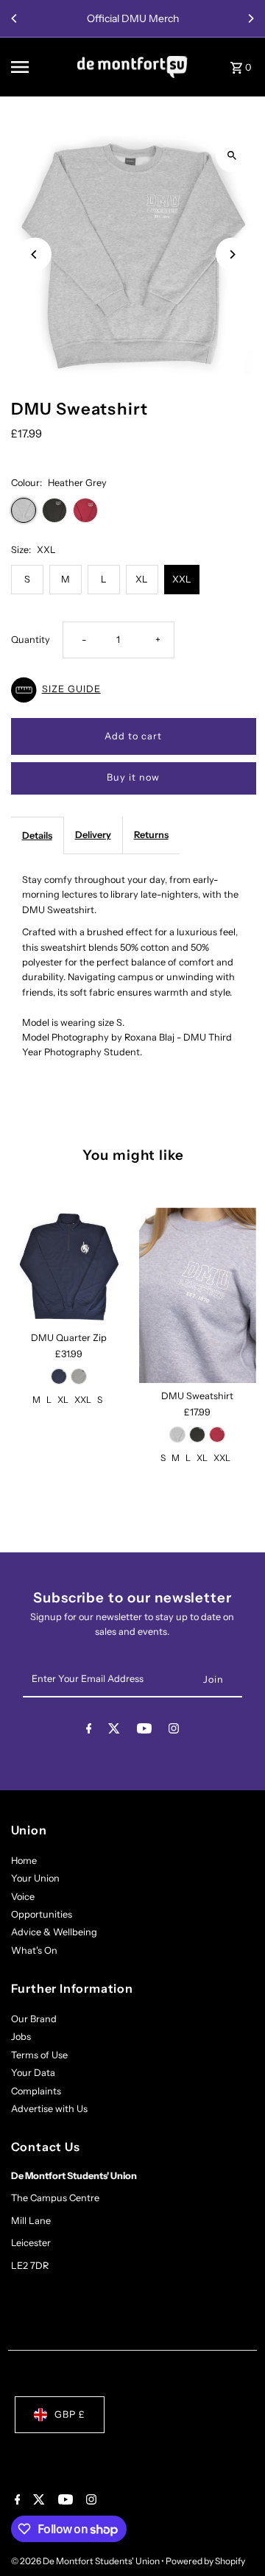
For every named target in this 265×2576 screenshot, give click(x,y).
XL (142, 579)
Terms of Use (39, 2055)
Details (37, 835)
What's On (34, 1950)
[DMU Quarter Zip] (70, 1266)
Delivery (93, 835)
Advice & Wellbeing (54, 1932)
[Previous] (15, 18)
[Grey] (79, 1376)
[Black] (197, 1435)
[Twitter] (114, 1731)
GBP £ (70, 2414)
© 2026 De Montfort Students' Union (86, 2561)
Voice (23, 1897)
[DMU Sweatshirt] (198, 1295)
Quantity (31, 640)
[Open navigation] (39, 67)
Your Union (35, 1878)
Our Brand (34, 2019)
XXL (182, 579)
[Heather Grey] (177, 1435)
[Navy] (59, 1376)
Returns (151, 835)
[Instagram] (174, 1731)
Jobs (21, 2037)
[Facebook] (89, 1731)
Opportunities (42, 1914)
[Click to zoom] (232, 156)
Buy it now (133, 777)
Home (24, 1861)
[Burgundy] (217, 1435)
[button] (134, 690)
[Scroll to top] (234, 2537)
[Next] (250, 18)
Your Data (33, 2073)
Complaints (36, 2091)
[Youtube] (144, 1731)
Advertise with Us (49, 2109)
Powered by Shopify (205, 2561)
